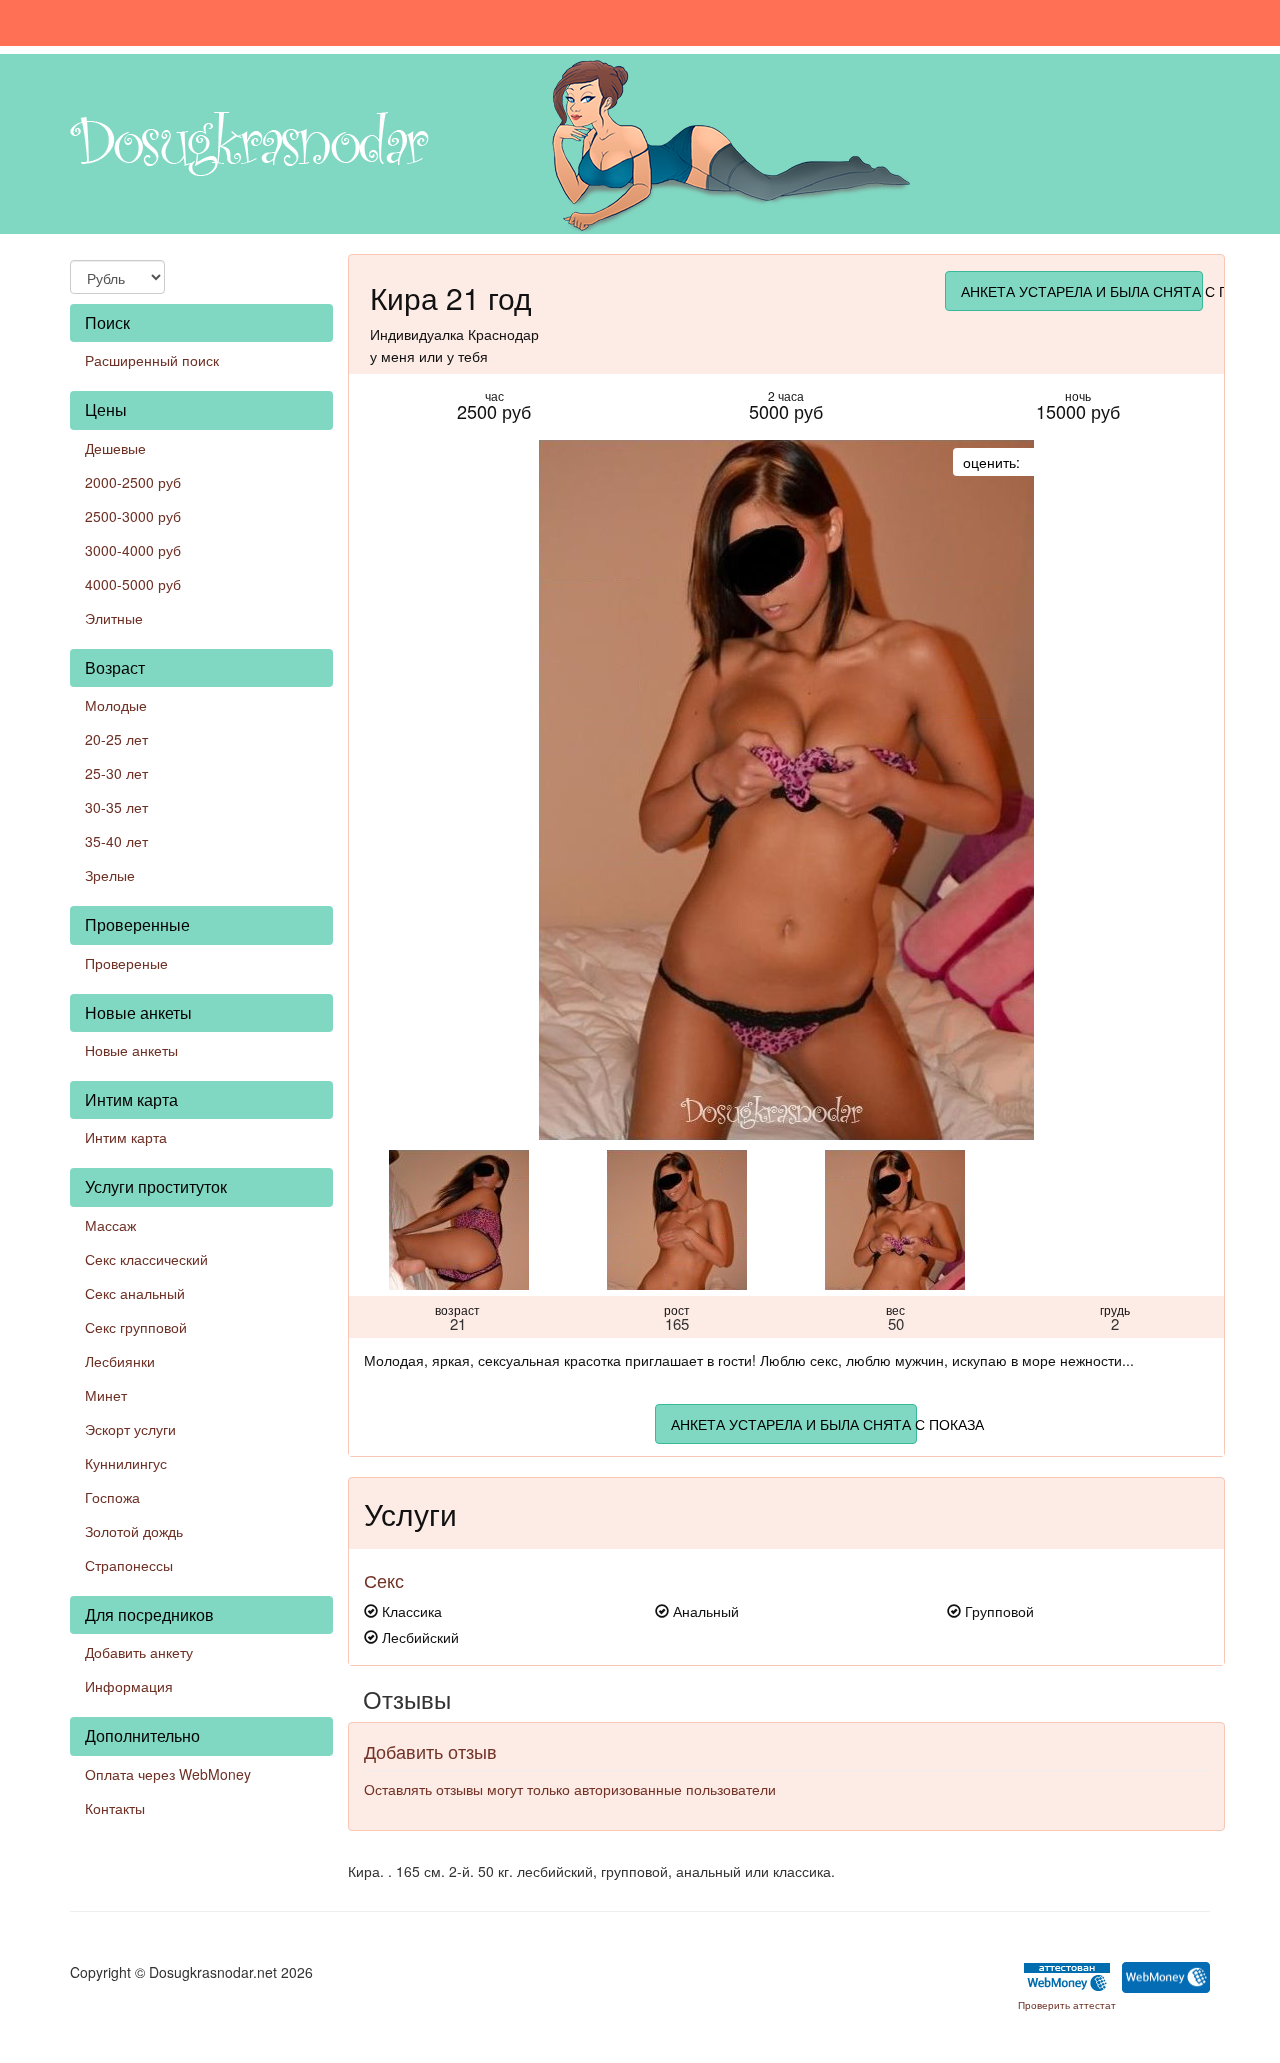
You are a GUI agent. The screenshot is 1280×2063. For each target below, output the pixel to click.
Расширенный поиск (152, 360)
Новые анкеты (131, 1050)
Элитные (114, 618)
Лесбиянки (120, 1361)
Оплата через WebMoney (168, 1774)
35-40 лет (116, 841)
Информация (129, 1686)
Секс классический (146, 1259)
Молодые (116, 705)
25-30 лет (116, 773)
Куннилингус (126, 1463)
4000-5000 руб (133, 584)
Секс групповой (136, 1327)
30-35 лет (116, 807)
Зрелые (110, 875)
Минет (106, 1395)
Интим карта (126, 1137)
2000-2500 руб (133, 482)
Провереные (126, 963)
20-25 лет (116, 739)
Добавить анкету (139, 1652)
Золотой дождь (134, 1531)
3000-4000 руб (133, 550)
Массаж (110, 1225)
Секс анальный (135, 1293)
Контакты (115, 1808)
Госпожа (112, 1497)
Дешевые (115, 448)
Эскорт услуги (130, 1429)
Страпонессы (129, 1565)
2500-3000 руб (133, 516)
